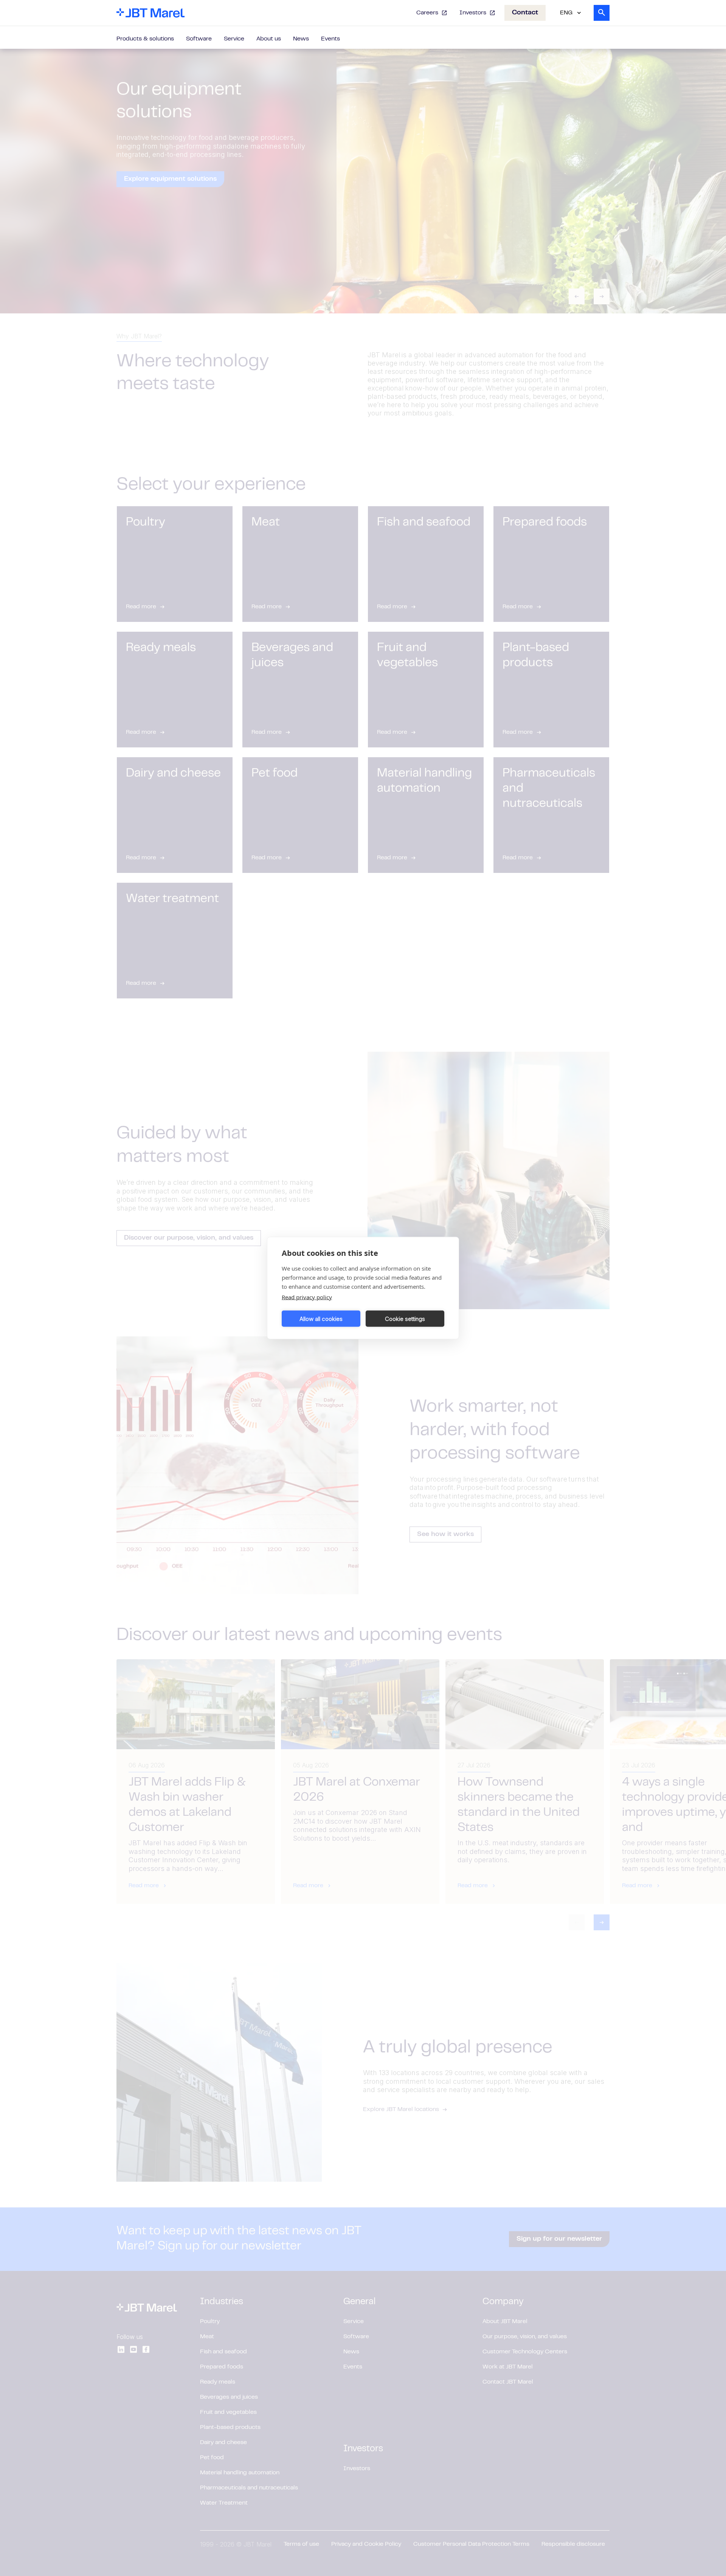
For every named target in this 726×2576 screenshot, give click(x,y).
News (301, 39)
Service (234, 39)
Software (199, 39)
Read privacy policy (307, 1297)
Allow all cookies (321, 1318)
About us (269, 39)
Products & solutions (145, 39)
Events (330, 39)
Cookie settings (405, 1318)
